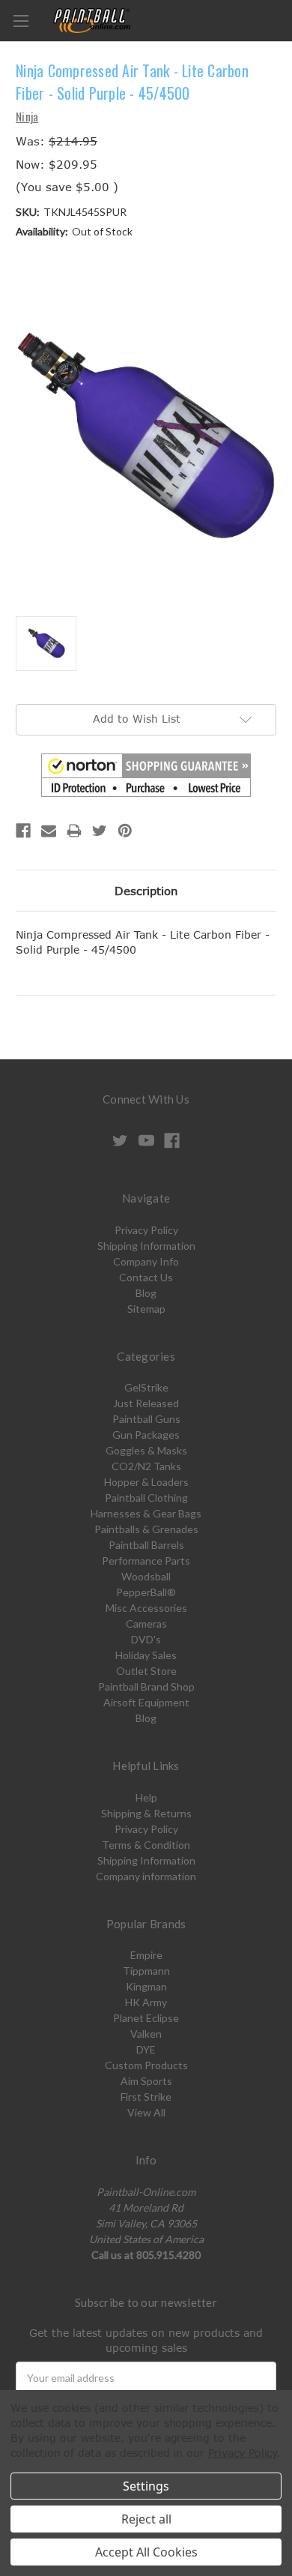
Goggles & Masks (146, 1450)
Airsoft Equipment (146, 1702)
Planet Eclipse (146, 2018)
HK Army (146, 2002)
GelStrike (146, 1387)
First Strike (146, 2097)
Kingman (146, 1986)
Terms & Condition (146, 1845)
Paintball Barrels (146, 1545)
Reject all (146, 2519)
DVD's (146, 1639)
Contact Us (146, 1277)
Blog (146, 1293)
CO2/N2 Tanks (146, 1466)
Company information (146, 1876)
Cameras (146, 1623)
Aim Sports (146, 2081)
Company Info (146, 1261)
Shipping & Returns (146, 1813)
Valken (146, 2034)
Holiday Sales (146, 1655)
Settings (146, 2486)
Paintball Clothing (146, 1498)
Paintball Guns (146, 1419)
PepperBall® (146, 1592)
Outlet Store (146, 1671)
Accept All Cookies (146, 2552)
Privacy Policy (146, 1230)
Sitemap (146, 1309)
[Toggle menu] (21, 21)
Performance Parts (146, 1561)
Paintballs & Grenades (146, 1529)
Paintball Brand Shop (146, 1686)
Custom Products (146, 2065)
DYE (146, 2049)
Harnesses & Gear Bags (146, 1513)
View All (146, 2112)
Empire (146, 1955)
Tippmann (146, 1971)
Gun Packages (146, 1435)
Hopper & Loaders (146, 1482)
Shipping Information (146, 1246)
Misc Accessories (146, 1608)
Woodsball (146, 1576)
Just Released (146, 1403)
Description (146, 891)
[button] (146, 775)
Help (146, 1797)
